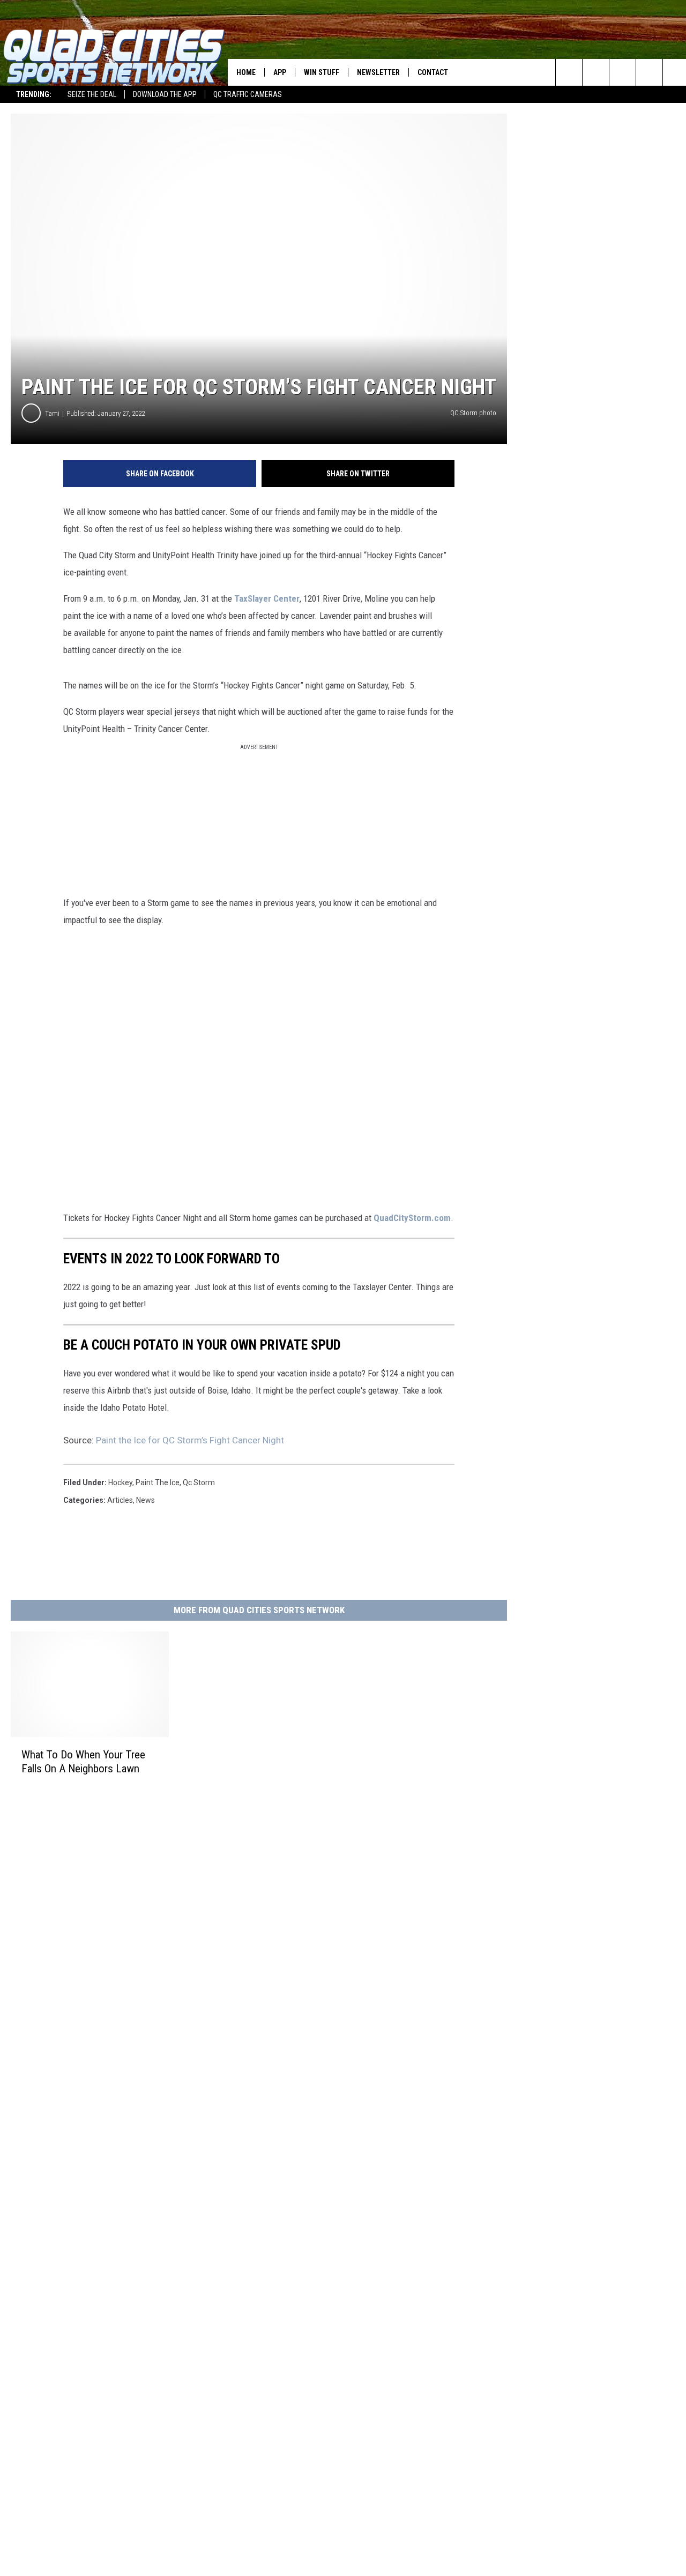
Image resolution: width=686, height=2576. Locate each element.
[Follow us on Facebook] (622, 72)
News (146, 1500)
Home (246, 72)
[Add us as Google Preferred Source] (596, 72)
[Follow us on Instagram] (649, 72)
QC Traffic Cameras (248, 94)
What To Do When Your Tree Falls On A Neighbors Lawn (83, 1762)
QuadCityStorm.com (412, 1218)
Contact (433, 72)
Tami (52, 413)
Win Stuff (322, 72)
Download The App (165, 94)
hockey (120, 1482)
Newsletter (378, 72)
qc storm (199, 1482)
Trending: (34, 94)
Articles (120, 1500)
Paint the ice (158, 1482)
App (280, 72)
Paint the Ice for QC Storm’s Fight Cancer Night (190, 1440)
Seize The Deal (92, 94)
